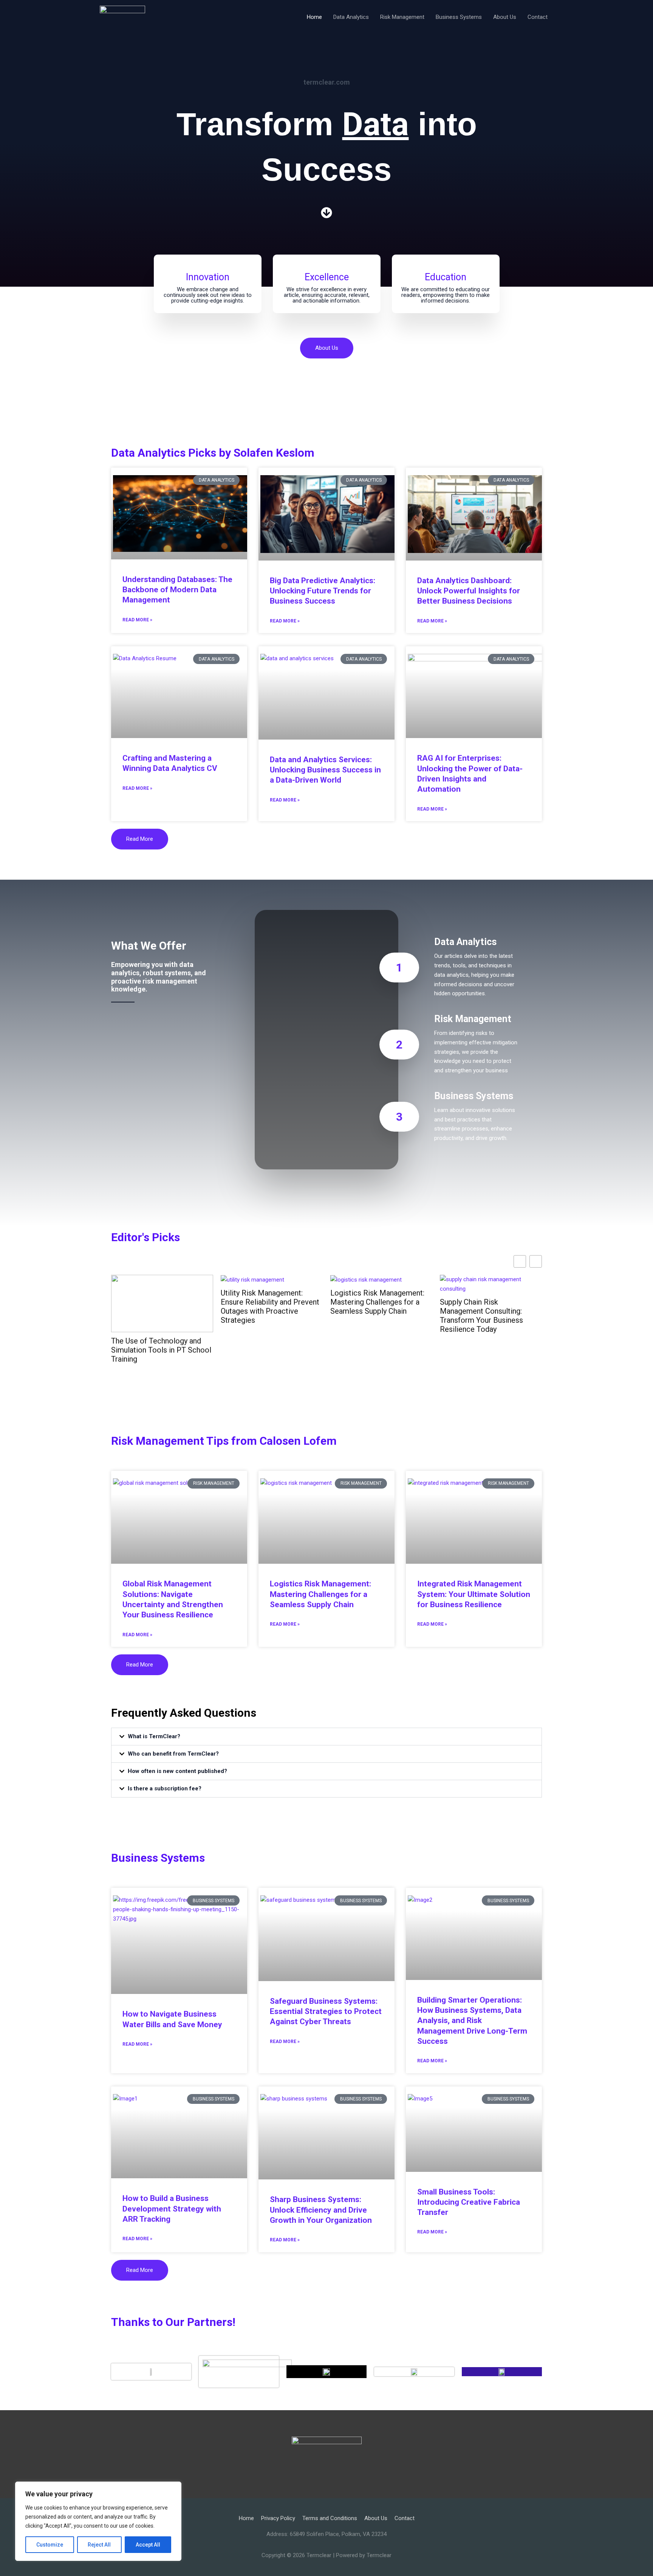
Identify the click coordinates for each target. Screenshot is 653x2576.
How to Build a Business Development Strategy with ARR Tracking (172, 2209)
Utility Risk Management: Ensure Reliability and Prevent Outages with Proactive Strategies (270, 1307)
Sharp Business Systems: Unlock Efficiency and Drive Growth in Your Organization (321, 2210)
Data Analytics (351, 17)
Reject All (99, 2545)
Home (314, 17)
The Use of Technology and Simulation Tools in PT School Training (161, 1350)
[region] (98, 2521)
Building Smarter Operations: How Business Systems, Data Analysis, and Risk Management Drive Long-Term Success (472, 2021)
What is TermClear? (154, 1736)
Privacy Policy (278, 2518)
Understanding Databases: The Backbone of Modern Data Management (177, 590)
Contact (538, 17)
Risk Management (402, 17)
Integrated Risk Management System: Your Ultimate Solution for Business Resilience (474, 1594)
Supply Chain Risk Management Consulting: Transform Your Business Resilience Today (481, 1316)
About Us (505, 17)
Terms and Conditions (330, 2518)
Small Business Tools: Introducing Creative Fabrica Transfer (469, 2202)
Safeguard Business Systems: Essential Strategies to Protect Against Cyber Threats (326, 2012)
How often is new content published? (177, 1771)
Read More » (137, 620)
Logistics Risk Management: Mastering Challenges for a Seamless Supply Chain (377, 1302)
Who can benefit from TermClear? (173, 1754)
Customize (50, 2545)
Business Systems (459, 17)
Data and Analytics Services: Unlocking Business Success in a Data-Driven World (325, 770)
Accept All (148, 2545)
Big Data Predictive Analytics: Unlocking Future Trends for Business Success (323, 591)
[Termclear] (122, 17)
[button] (326, 1737)
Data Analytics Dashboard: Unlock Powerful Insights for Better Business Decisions (469, 591)
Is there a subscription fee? (165, 1788)
